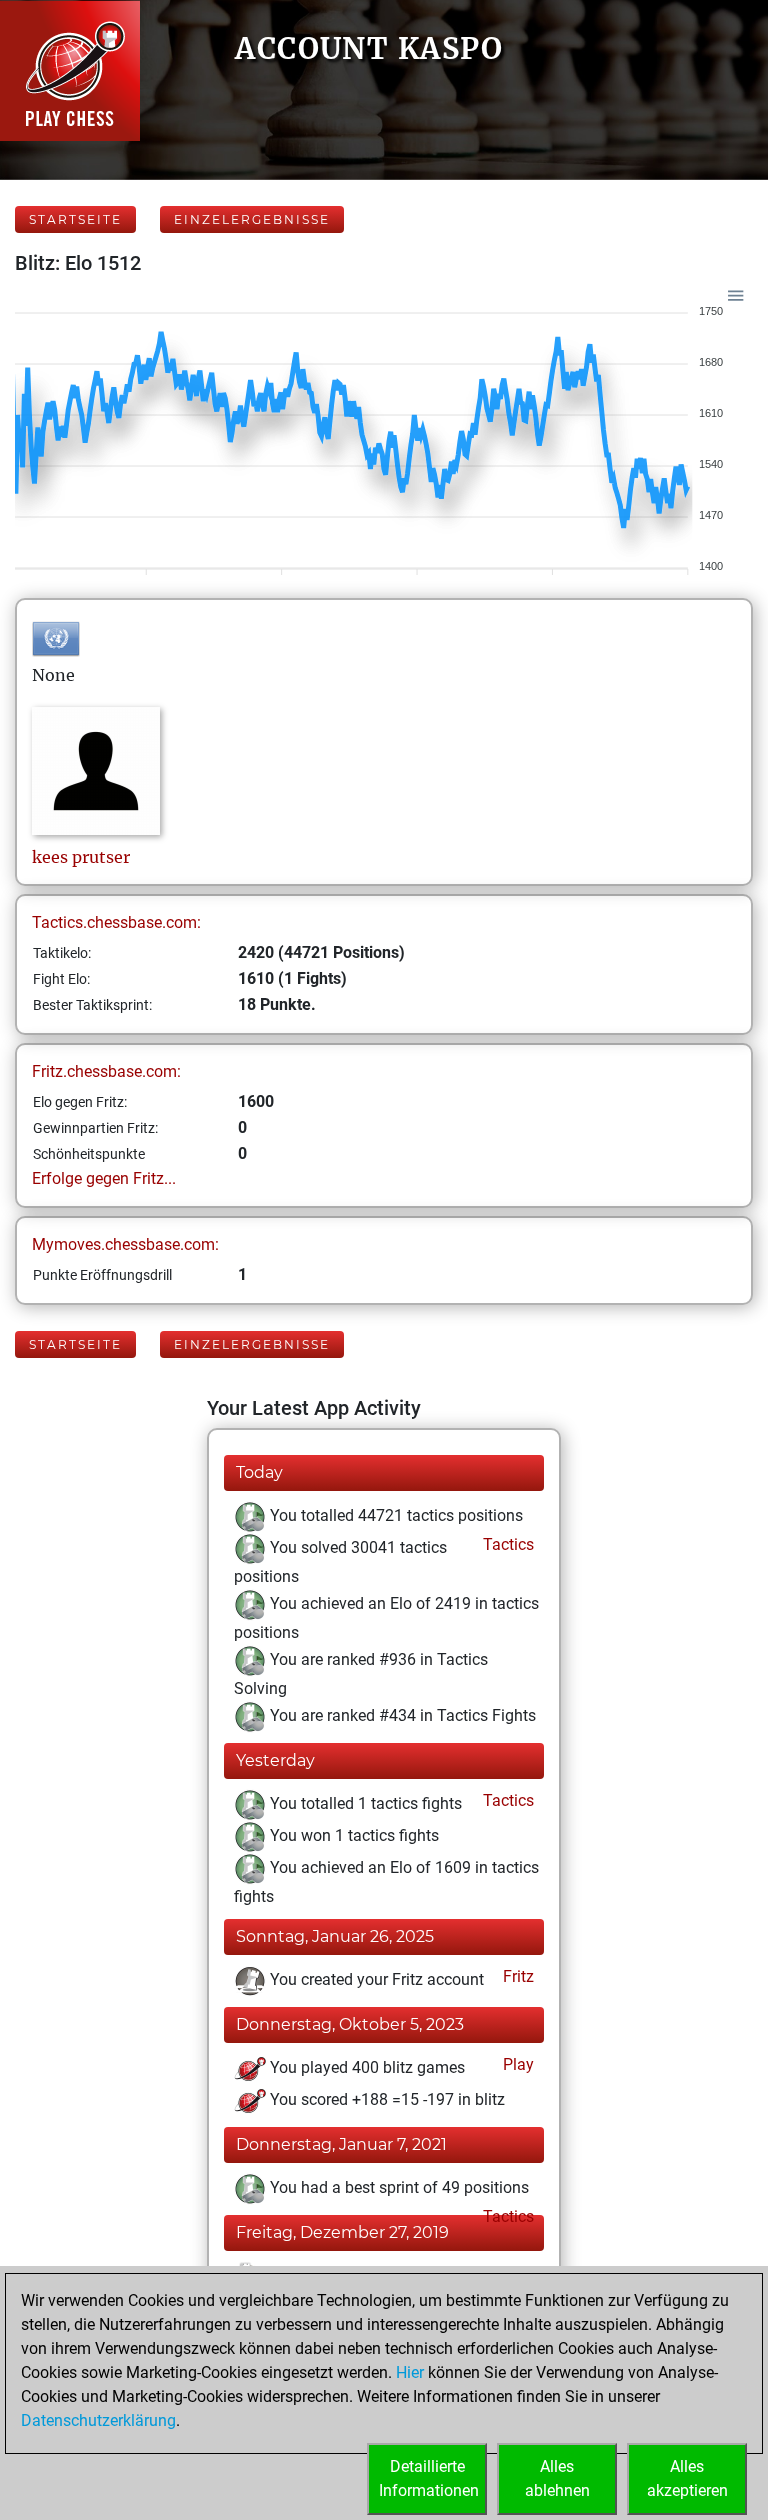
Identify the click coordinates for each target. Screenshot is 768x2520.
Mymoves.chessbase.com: (125, 1244)
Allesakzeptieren (687, 2478)
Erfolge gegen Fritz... (104, 1178)
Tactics (506, 1544)
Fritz (516, 1976)
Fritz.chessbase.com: (106, 1071)
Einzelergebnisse (252, 219)
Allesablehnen (557, 2478)
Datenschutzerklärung (98, 2420)
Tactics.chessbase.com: (116, 922)
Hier (410, 2372)
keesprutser (81, 857)
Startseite (75, 219)
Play (516, 2064)
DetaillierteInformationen (429, 2478)
